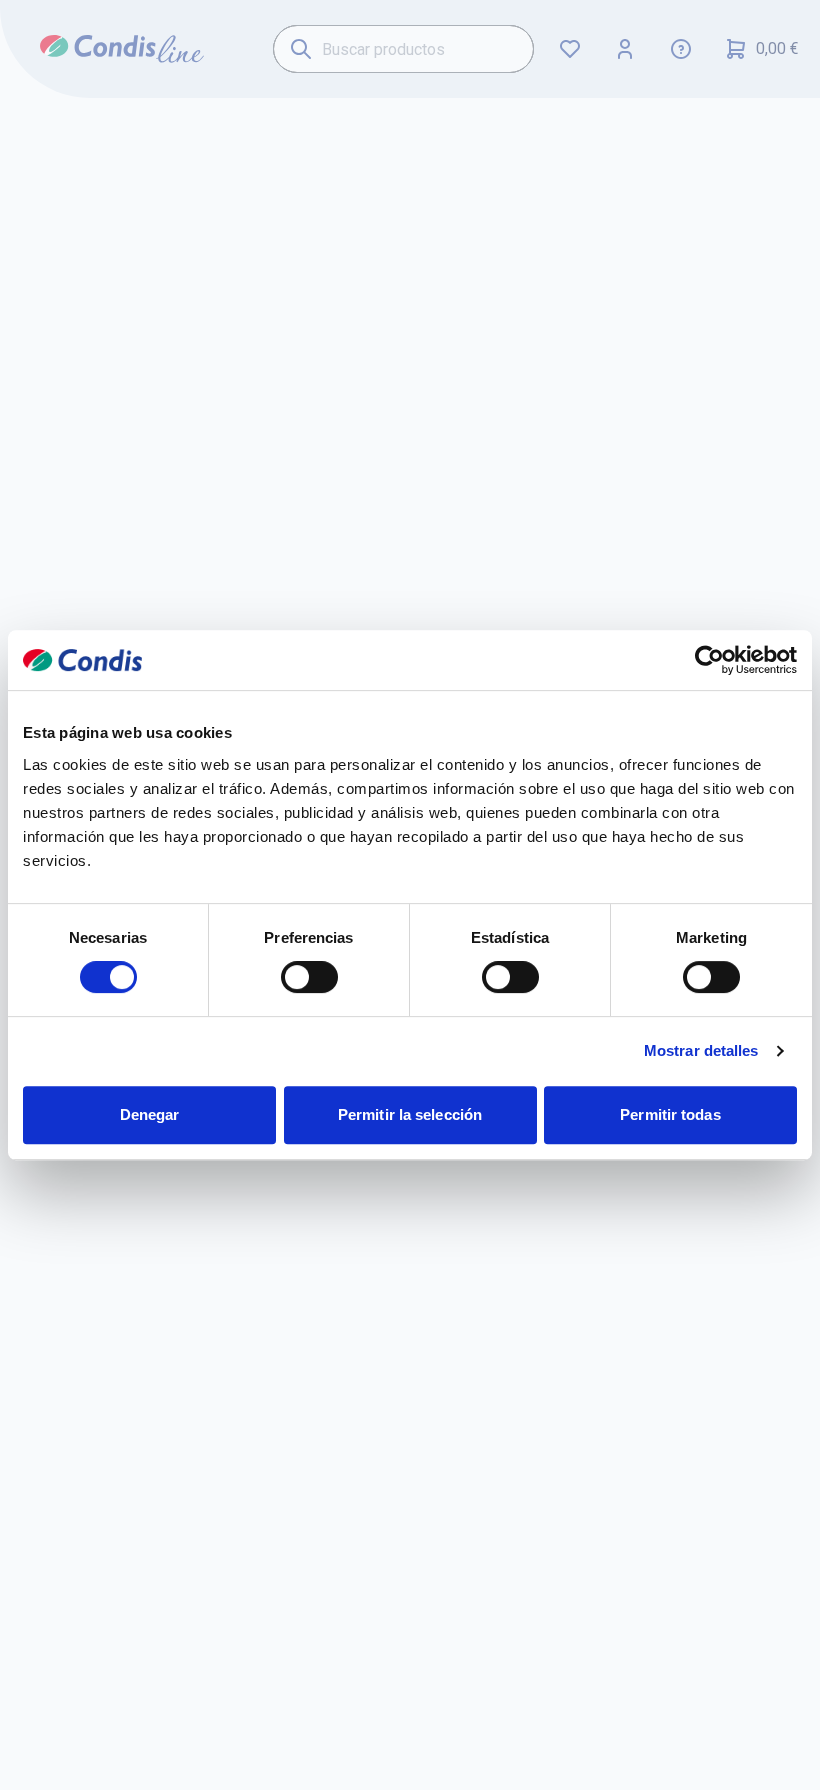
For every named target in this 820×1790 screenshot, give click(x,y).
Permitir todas (670, 1114)
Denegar (150, 1114)
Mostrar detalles (701, 1050)
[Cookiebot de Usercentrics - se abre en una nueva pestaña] (709, 660)
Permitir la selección (410, 1114)
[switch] (309, 977)
